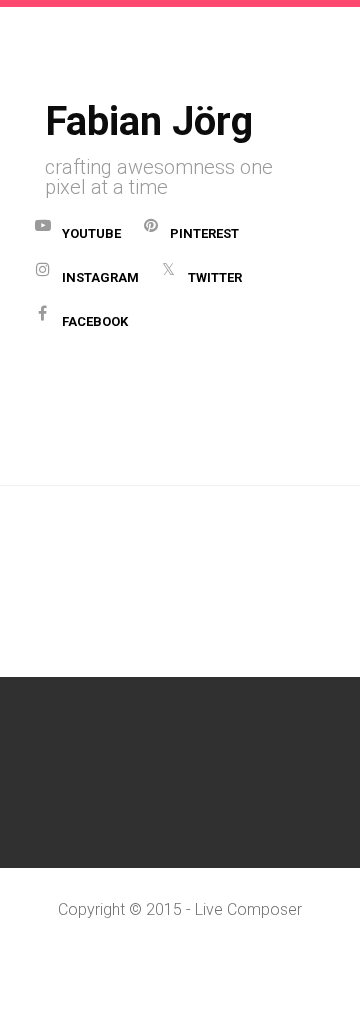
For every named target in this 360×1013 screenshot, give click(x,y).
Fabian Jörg (149, 121)
